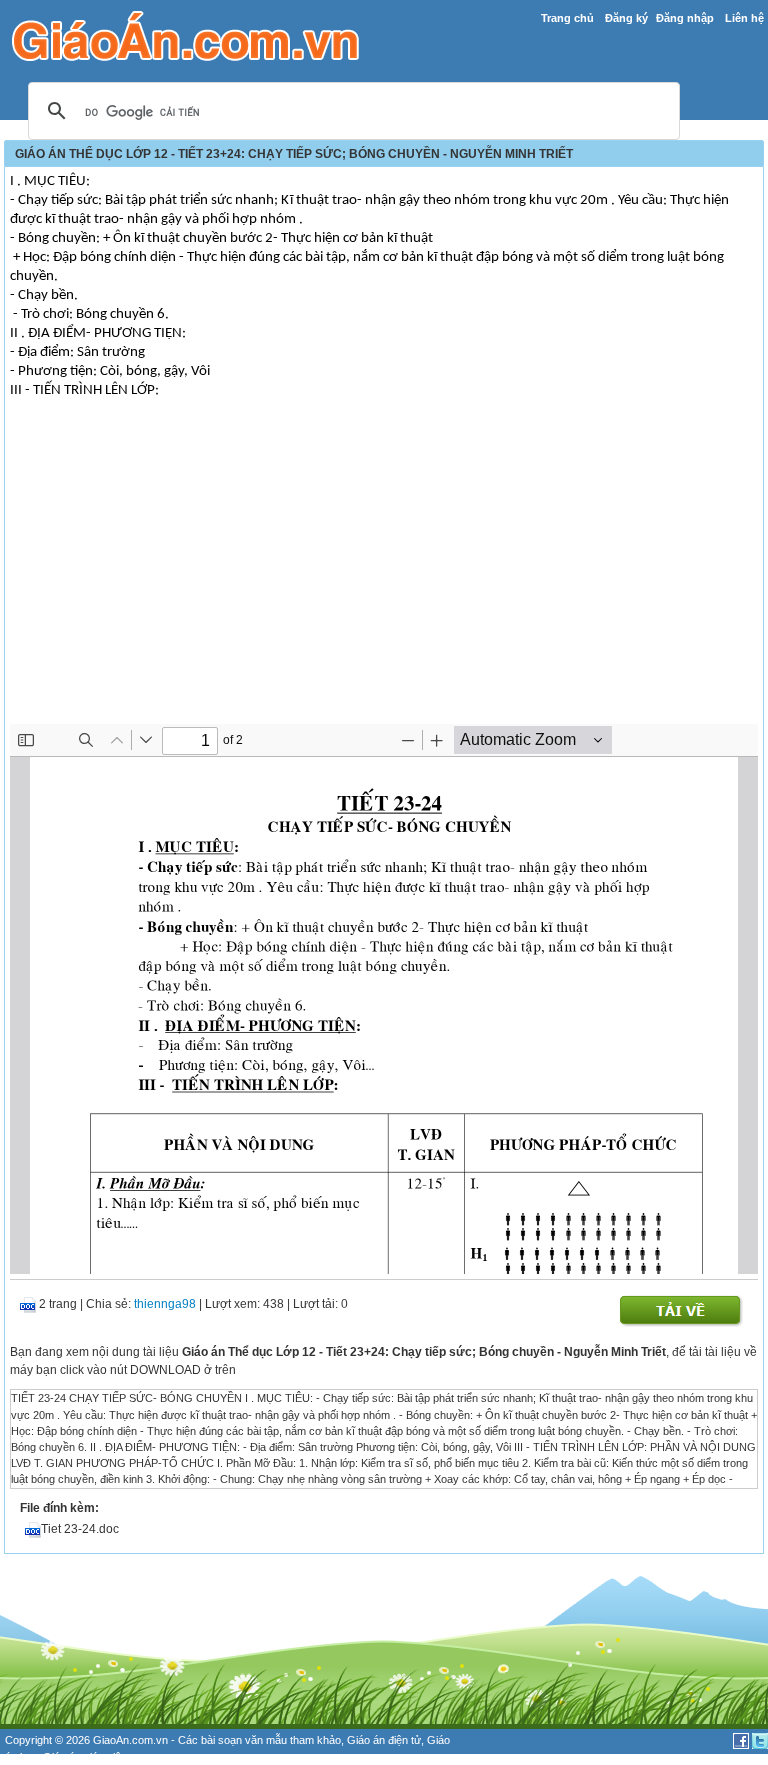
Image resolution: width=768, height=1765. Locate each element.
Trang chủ (567, 18)
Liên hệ (744, 18)
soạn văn (240, 1740)
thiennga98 (165, 1304)
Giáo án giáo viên (85, 1757)
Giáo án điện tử (384, 1740)
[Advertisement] (384, 574)
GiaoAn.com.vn (130, 1740)
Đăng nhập (685, 18)
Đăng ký (626, 18)
